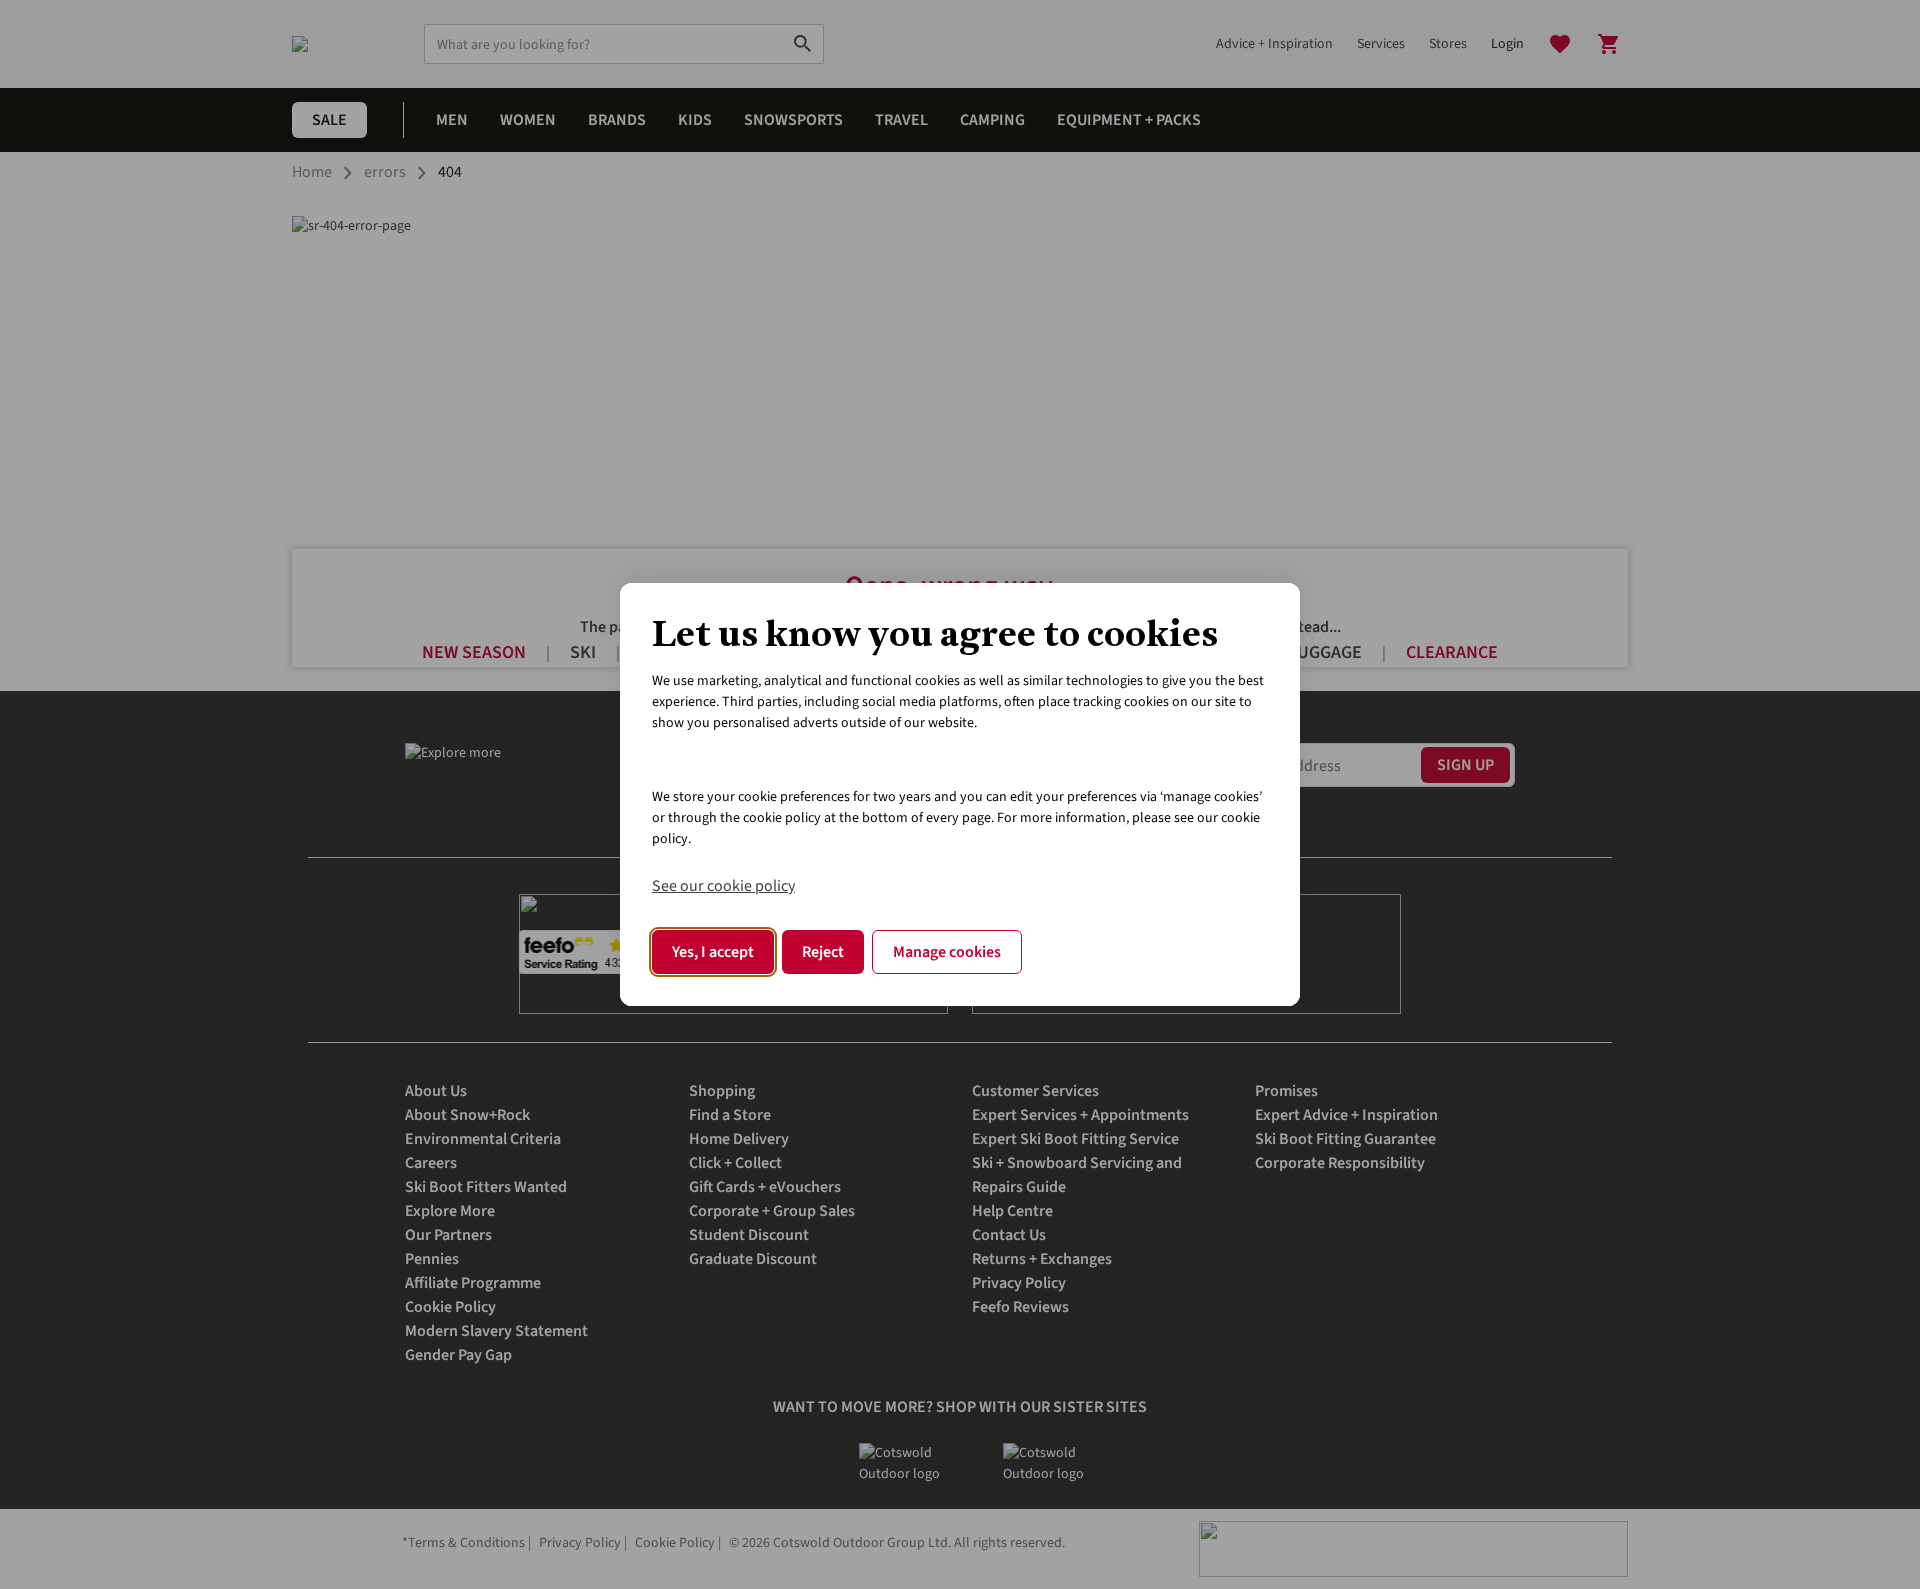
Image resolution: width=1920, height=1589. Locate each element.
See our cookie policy (723, 886)
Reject (823, 952)
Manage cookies (947, 952)
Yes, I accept (713, 952)
